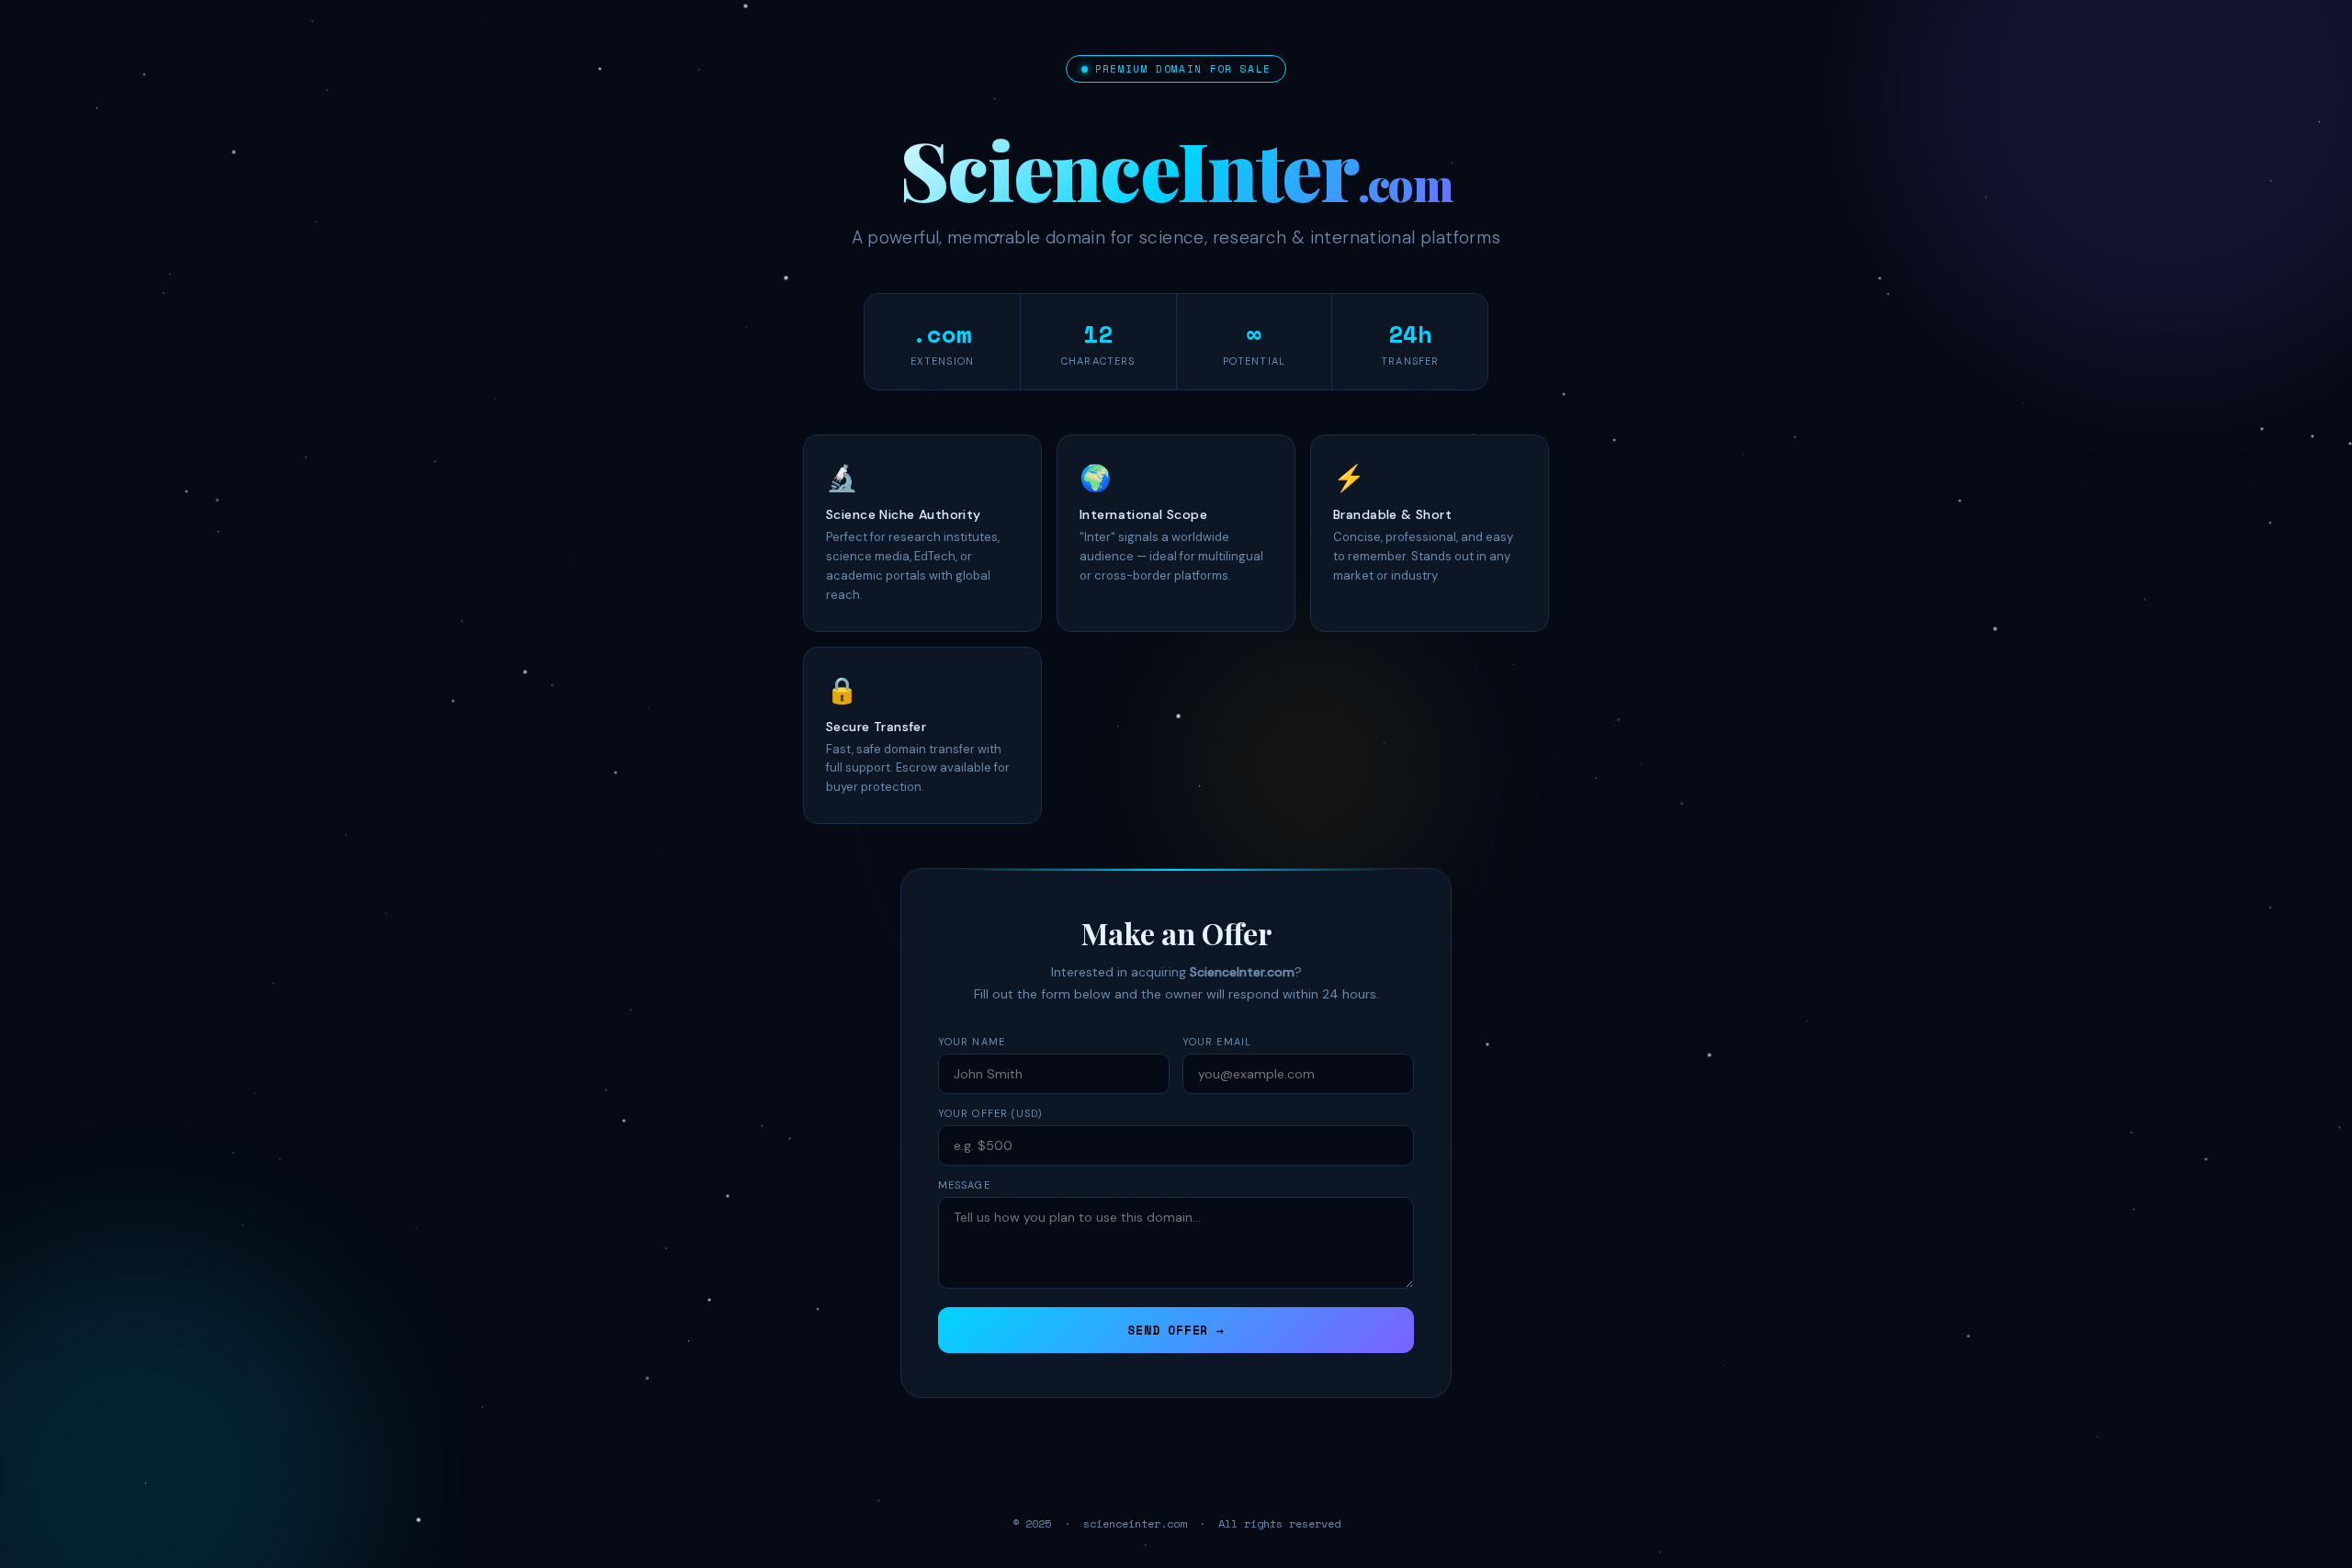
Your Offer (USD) (991, 1113)
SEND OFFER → (1176, 1330)
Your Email (1217, 1042)
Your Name (972, 1042)
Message (964, 1185)
